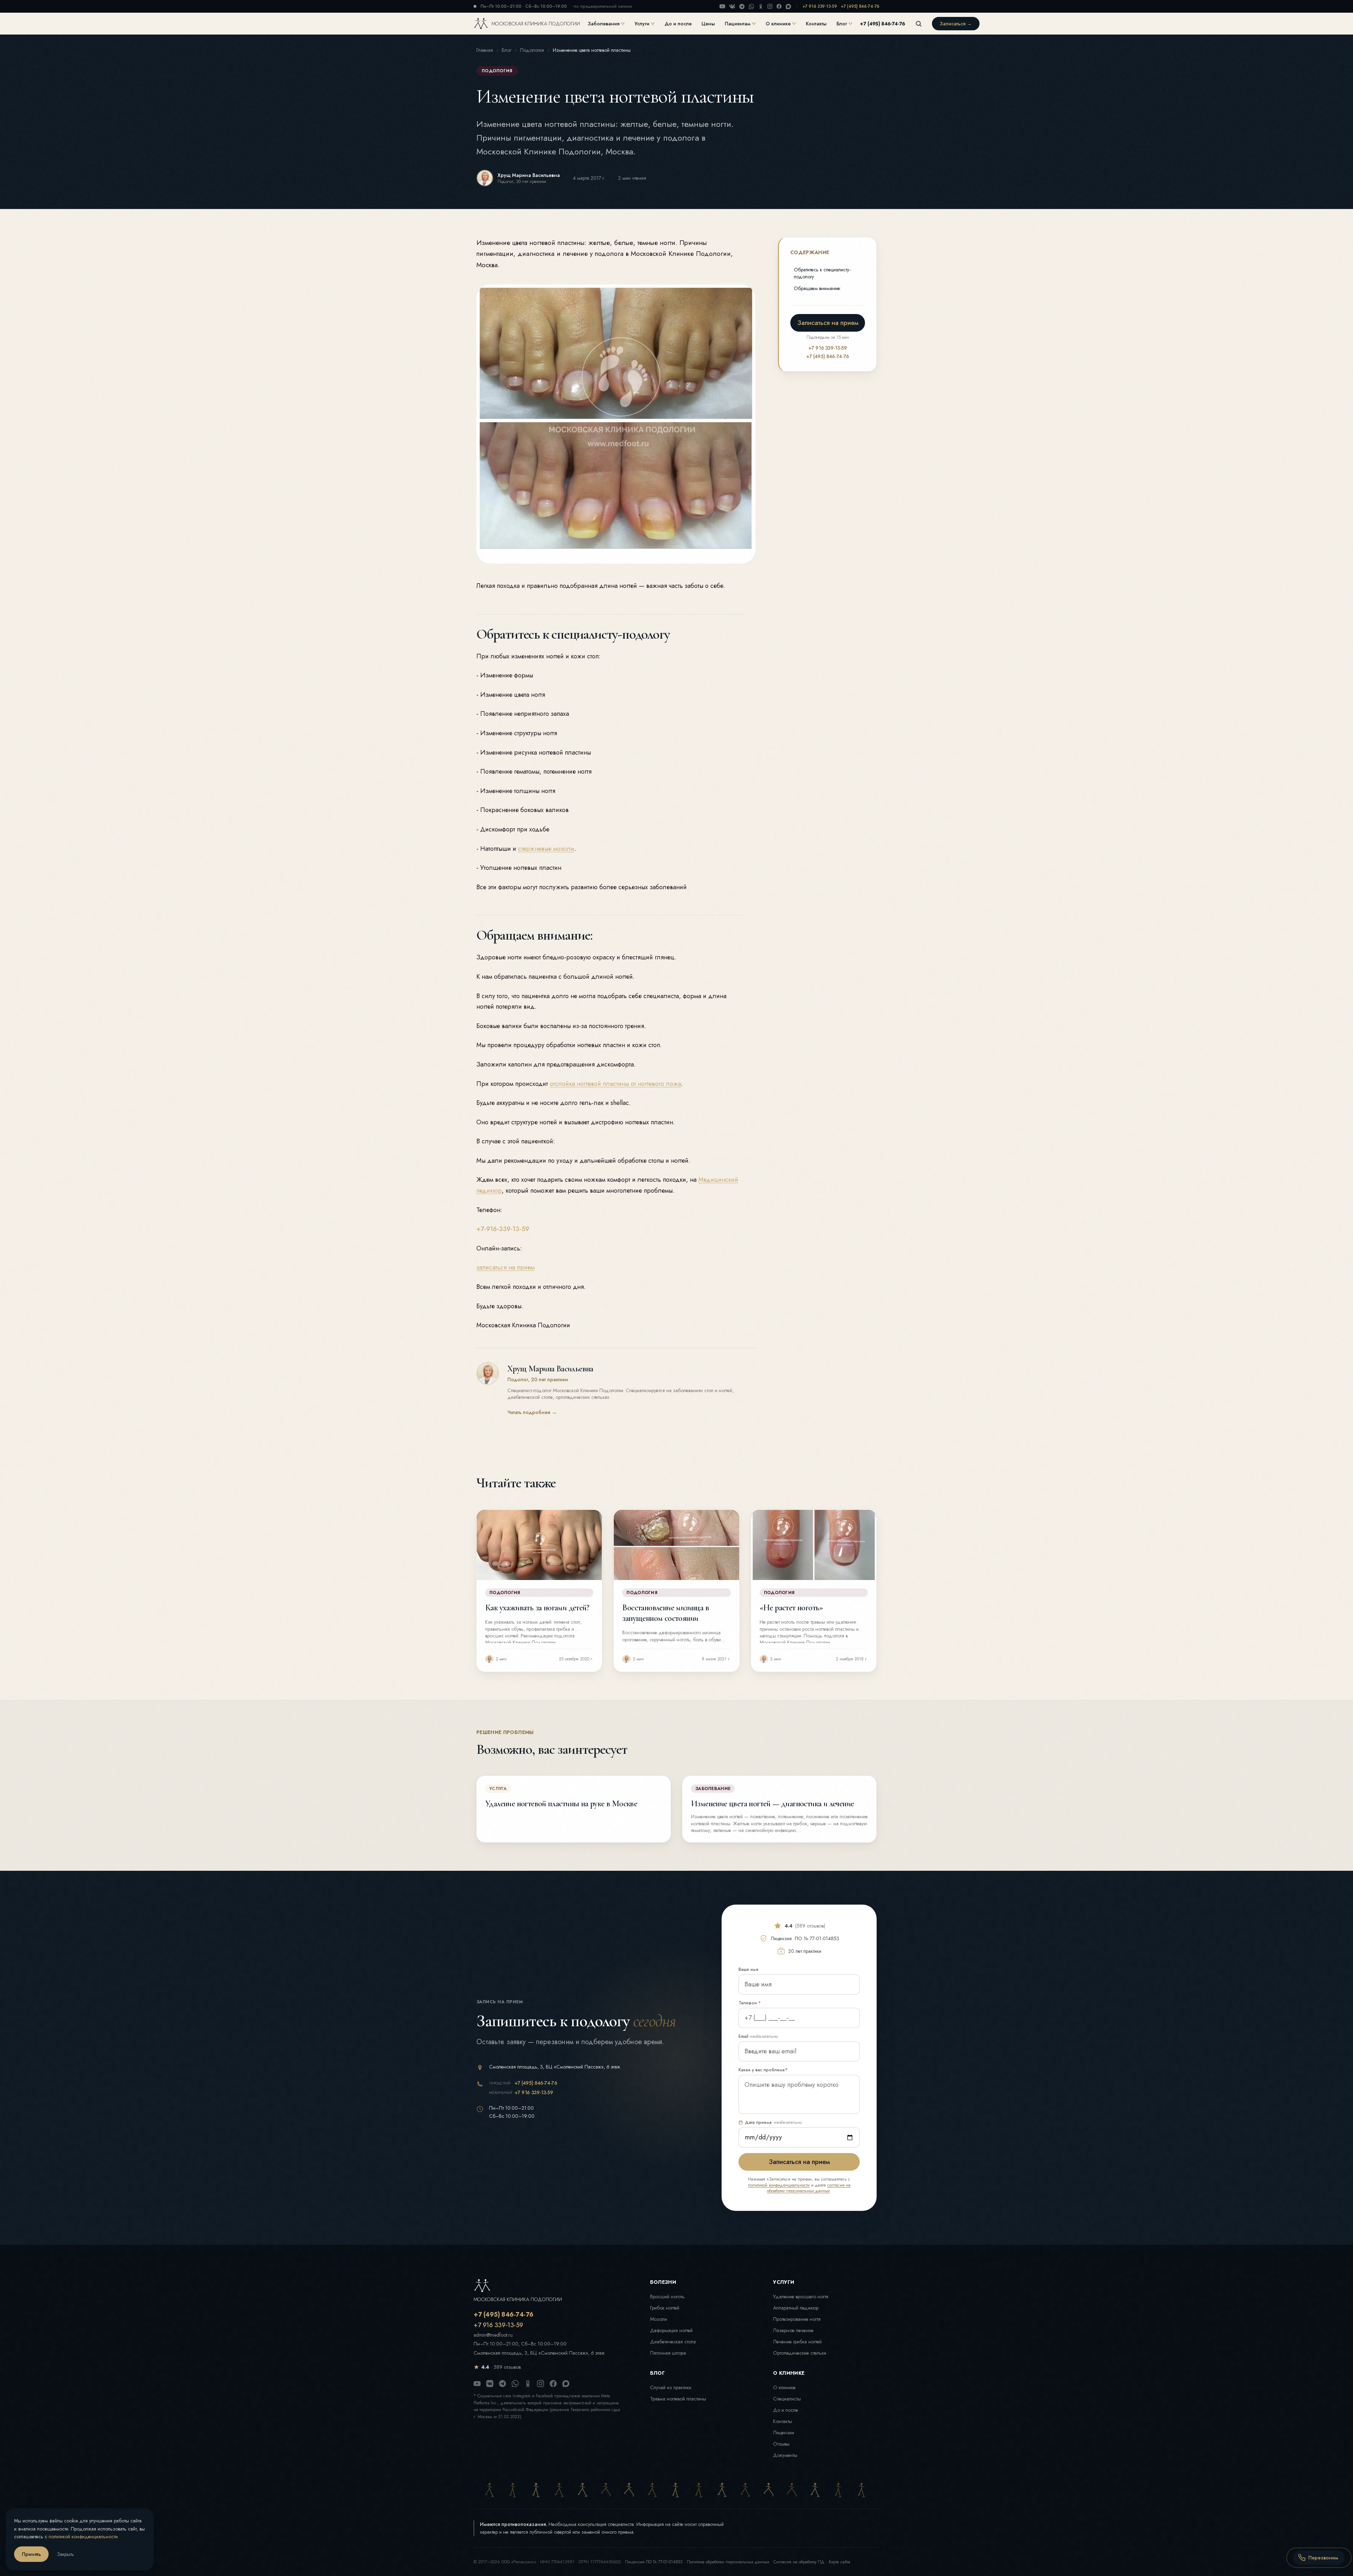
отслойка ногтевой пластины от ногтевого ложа (615, 1084)
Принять (31, 2554)
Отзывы (781, 2444)
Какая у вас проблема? (763, 2070)
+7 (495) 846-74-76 (860, 6)
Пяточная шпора (668, 2353)
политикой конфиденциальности (779, 2185)
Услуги (642, 24)
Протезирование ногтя (797, 2319)
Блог (842, 24)
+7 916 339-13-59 (820, 6)
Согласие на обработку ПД (799, 2562)
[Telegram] (742, 7)
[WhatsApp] (751, 7)
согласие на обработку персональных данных (809, 2188)
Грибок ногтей (665, 2308)
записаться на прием (505, 1267)
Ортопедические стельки (800, 2353)
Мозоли (659, 2319)
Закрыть (66, 2554)
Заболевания (604, 24)
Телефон (750, 2003)
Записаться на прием (828, 323)
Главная (485, 50)
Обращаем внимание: (817, 288)
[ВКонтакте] (732, 6)
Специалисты (787, 2399)
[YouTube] (722, 6)
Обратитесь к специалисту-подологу (822, 273)
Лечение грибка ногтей (797, 2342)
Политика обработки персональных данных (728, 2562)
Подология (532, 50)
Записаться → (956, 24)
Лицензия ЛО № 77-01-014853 (654, 2562)
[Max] (788, 7)
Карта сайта (839, 2562)
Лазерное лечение (793, 2330)
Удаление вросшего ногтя (801, 2297)
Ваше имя (748, 1969)
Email (758, 2036)
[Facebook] (779, 6)
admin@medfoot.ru (493, 2335)
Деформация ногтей (671, 2330)
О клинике (778, 24)
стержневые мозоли (546, 849)
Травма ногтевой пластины (678, 2399)
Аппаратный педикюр (796, 2308)
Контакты (816, 24)
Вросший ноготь (667, 2297)
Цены (708, 24)
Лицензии (784, 2433)
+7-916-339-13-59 (503, 1229)
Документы (785, 2455)
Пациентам (738, 24)
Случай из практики (671, 2387)
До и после (678, 24)
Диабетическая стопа (673, 2342)
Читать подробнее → (532, 1412)
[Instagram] (770, 6)
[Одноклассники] (761, 6)
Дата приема (773, 2122)
